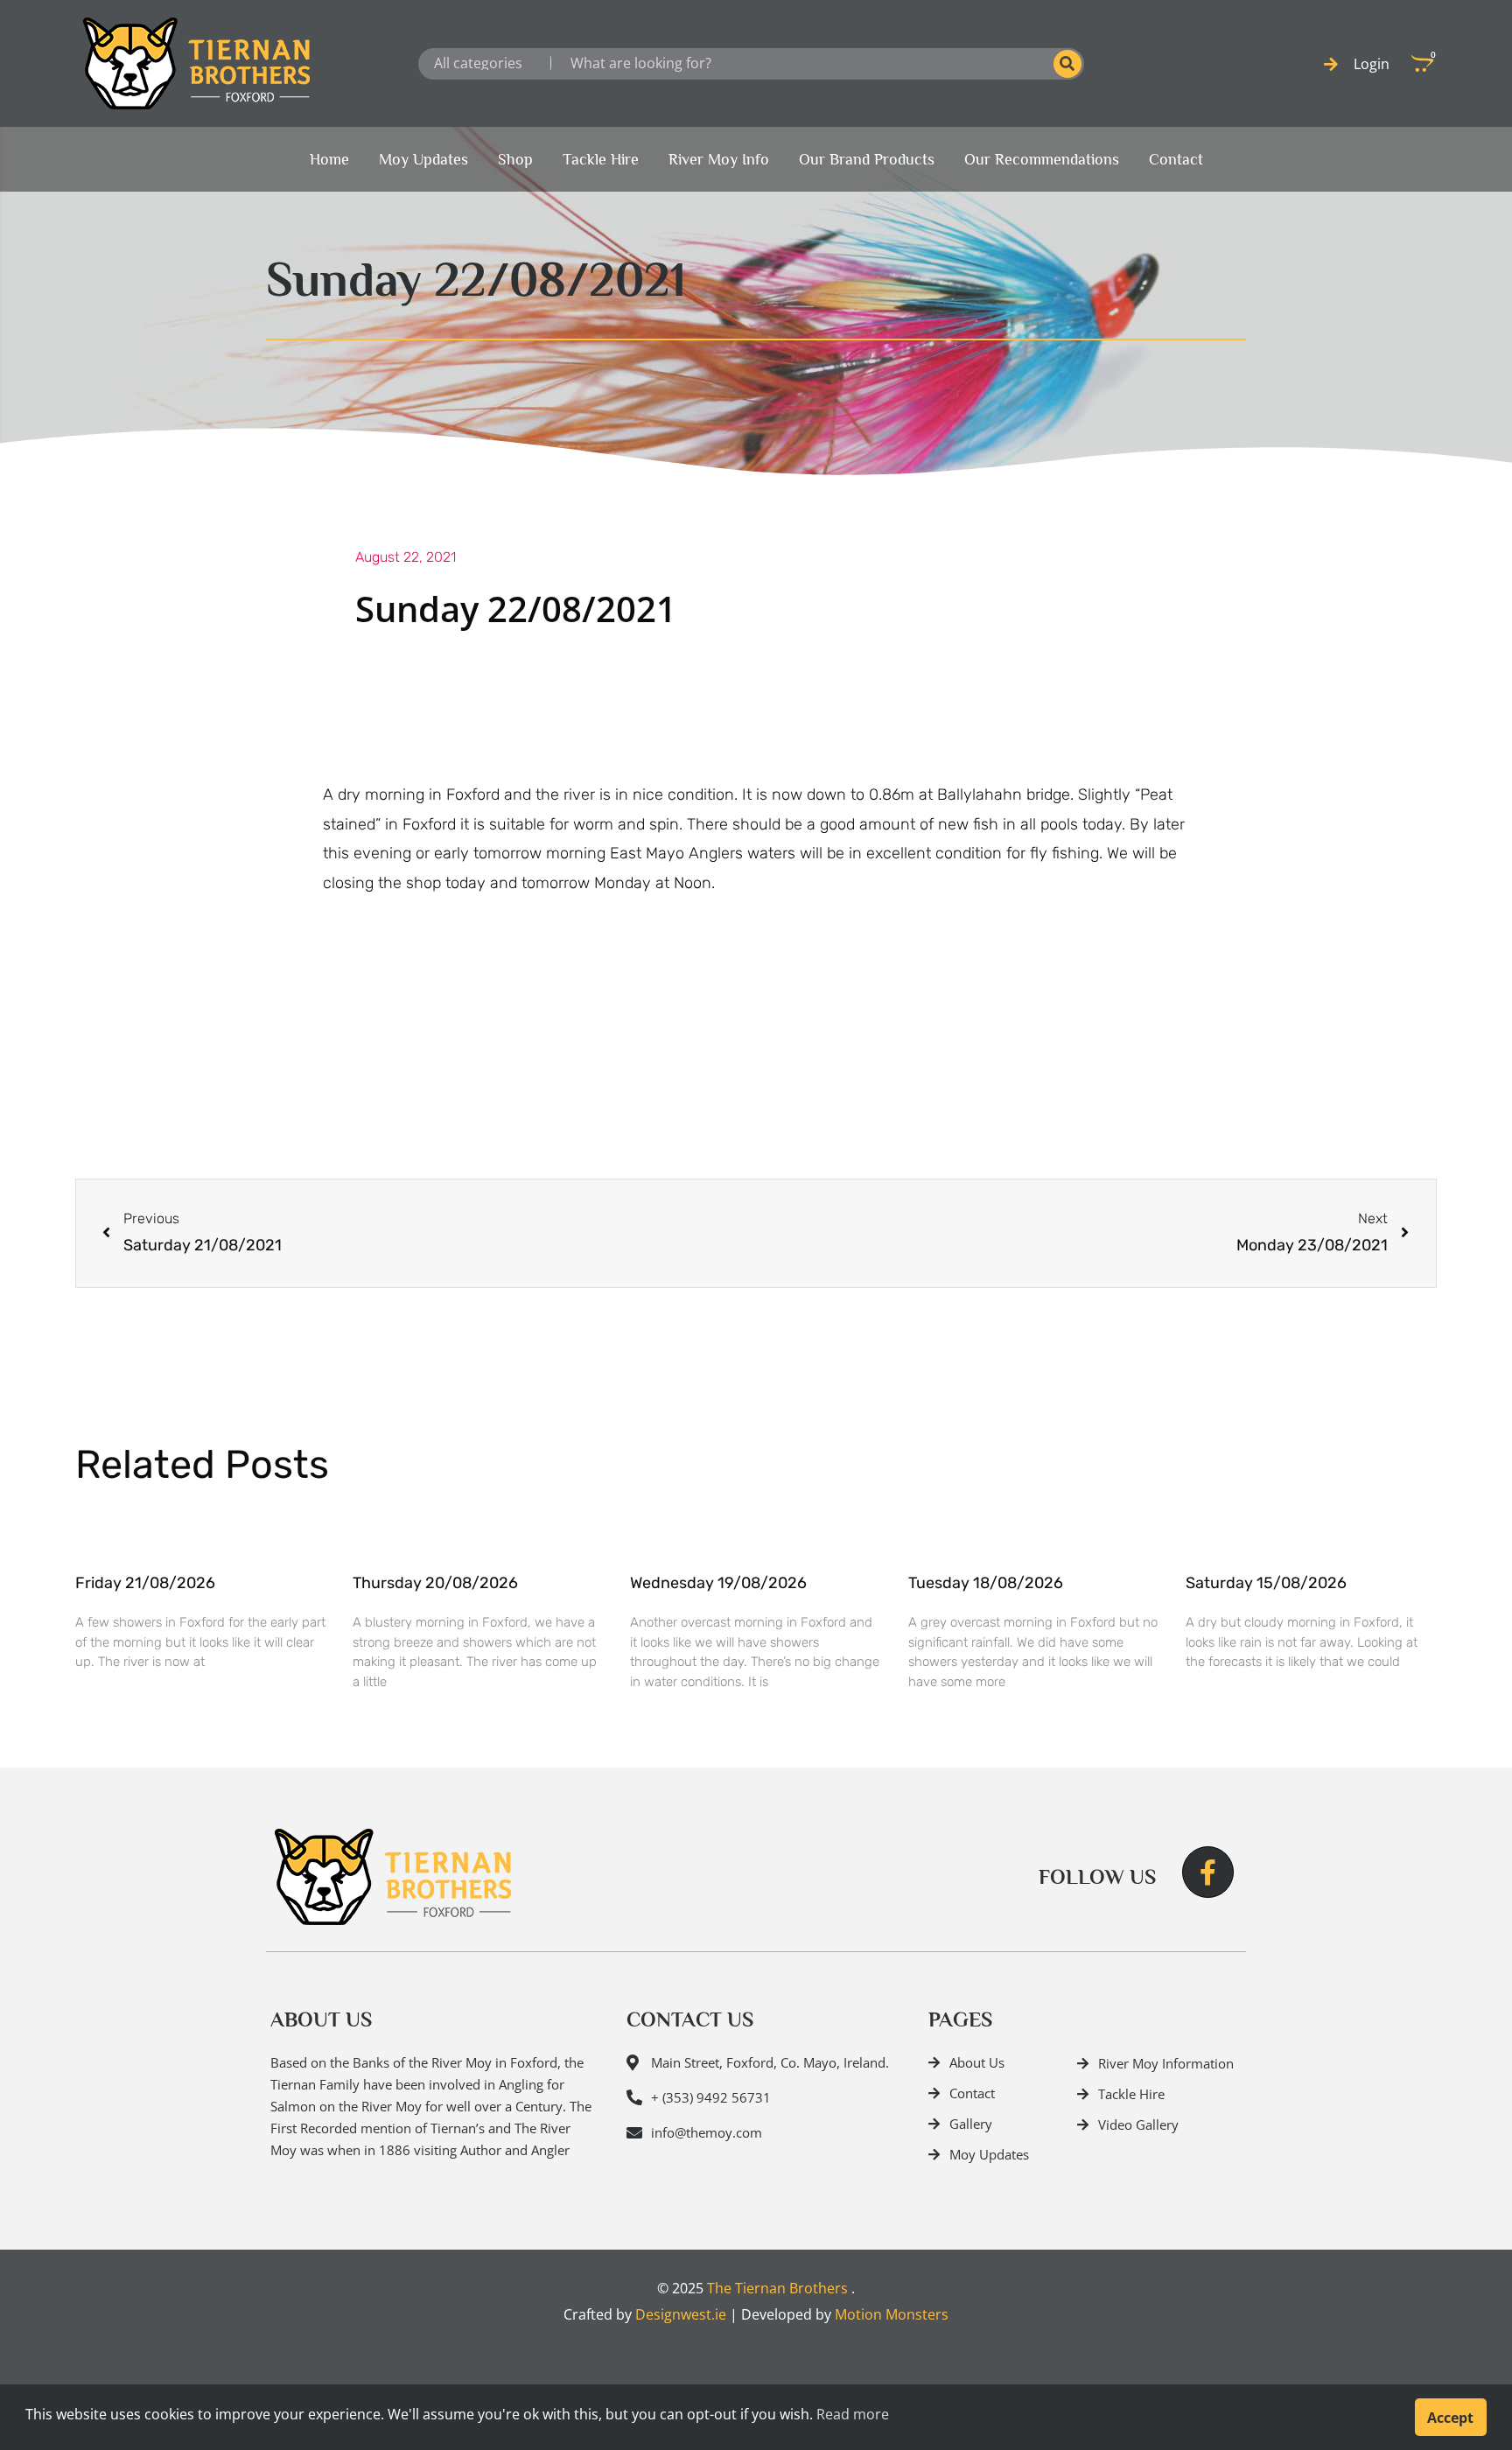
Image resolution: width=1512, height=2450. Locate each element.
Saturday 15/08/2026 (1266, 1583)
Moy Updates (423, 159)
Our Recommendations (1042, 159)
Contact (1176, 159)
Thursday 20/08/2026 (435, 1583)
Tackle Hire (601, 159)
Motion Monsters (892, 2314)
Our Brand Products (867, 159)
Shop (515, 159)
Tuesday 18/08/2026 (986, 1583)
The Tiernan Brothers (777, 2288)
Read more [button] (853, 2414)
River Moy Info (719, 159)
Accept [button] (1450, 2418)
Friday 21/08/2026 (145, 1583)
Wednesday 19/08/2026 (718, 1583)
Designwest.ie (681, 2314)
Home (329, 159)
